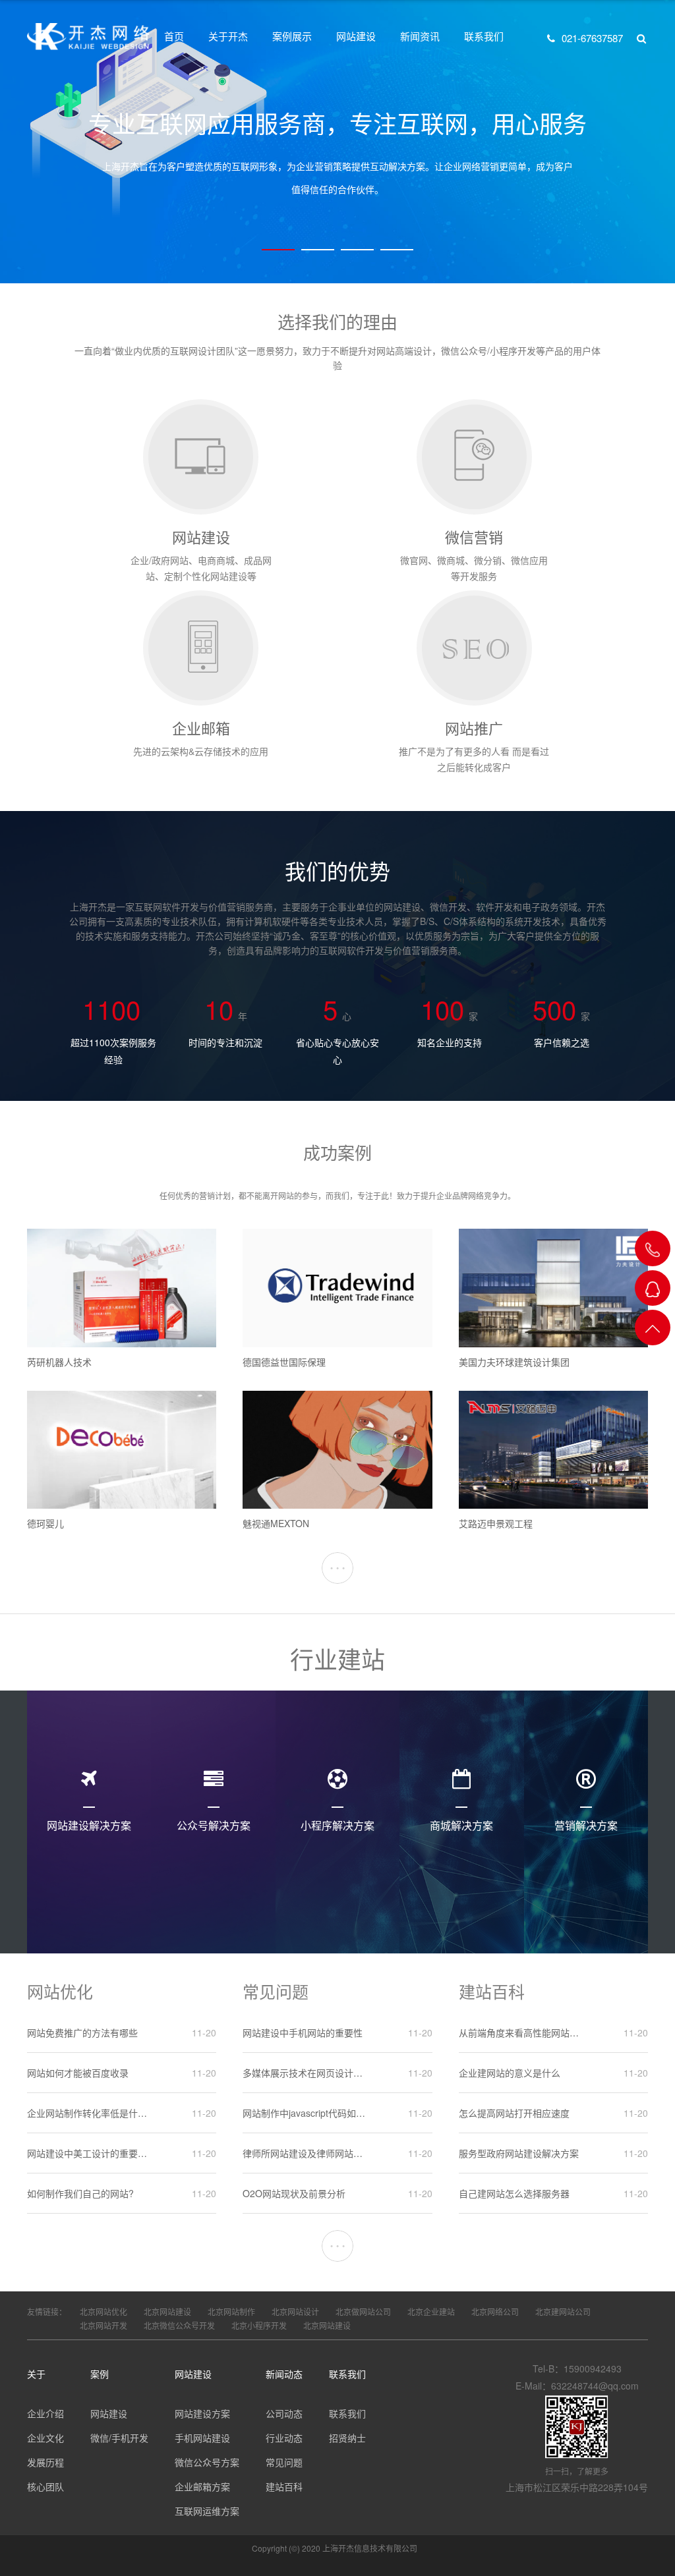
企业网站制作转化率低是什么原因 (89, 2113)
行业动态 (284, 2438)
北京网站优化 (103, 2311)
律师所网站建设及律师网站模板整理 (304, 2153)
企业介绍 (45, 2413)
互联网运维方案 (207, 2511)
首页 (174, 36)
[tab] (278, 250)
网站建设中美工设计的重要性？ (89, 2153)
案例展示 (292, 36)
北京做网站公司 (363, 2311)
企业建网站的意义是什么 (510, 2073)
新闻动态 (284, 2374)
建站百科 (284, 2486)
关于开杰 (228, 36)
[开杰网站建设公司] (88, 36)
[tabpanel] (337, 142)
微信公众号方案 (207, 2462)
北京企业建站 (431, 2311)
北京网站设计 (295, 2311)
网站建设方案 (202, 2413)
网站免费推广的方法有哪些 (82, 2032)
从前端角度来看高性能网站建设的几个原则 (520, 2032)
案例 (100, 2374)
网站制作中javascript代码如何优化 (304, 2113)
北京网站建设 (167, 2311)
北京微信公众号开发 (179, 2325)
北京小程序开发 (259, 2325)
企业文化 (45, 2438)
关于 (36, 2374)
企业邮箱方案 (202, 2486)
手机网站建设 (202, 2438)
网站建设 (356, 36)
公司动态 (284, 2413)
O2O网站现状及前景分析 (294, 2193)
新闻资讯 (420, 36)
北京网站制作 (231, 2311)
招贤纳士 (347, 2438)
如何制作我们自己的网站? (80, 2193)
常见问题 (284, 2462)
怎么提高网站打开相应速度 (514, 2113)
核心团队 (45, 2486)
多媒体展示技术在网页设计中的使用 (304, 2073)
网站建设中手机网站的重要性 (303, 2032)
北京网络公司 (495, 2311)
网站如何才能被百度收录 (78, 2073)
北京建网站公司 (563, 2311)
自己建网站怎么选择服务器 (514, 2193)
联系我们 (484, 36)
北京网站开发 (103, 2325)
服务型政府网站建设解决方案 (519, 2153)
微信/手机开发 (119, 2438)
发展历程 (45, 2462)
